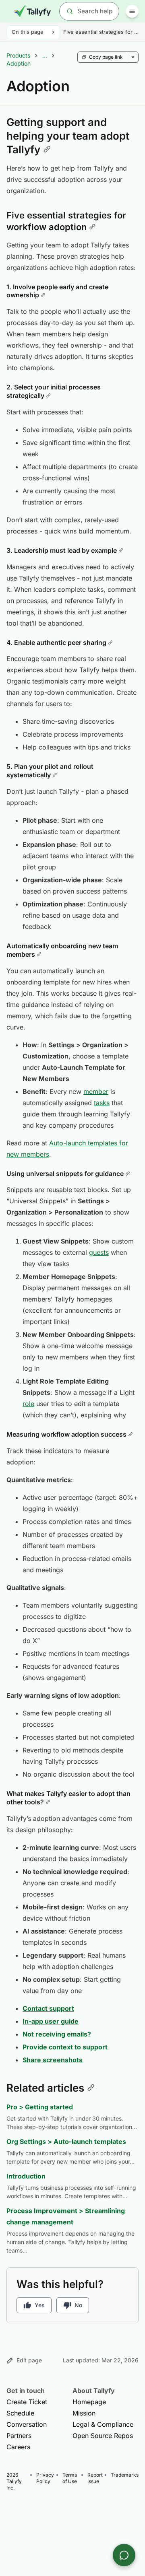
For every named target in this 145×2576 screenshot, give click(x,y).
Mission (84, 2413)
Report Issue (95, 2478)
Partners (19, 2436)
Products (18, 55)
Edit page (29, 2360)
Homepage (89, 2402)
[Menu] (132, 11)
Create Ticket (27, 2402)
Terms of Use (70, 2478)
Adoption (19, 63)
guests (99, 1252)
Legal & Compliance (103, 2424)
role (28, 1404)
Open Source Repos (103, 2436)
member (96, 1091)
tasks (102, 1103)
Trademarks (125, 2475)
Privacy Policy (45, 2478)
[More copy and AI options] (133, 57)
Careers (18, 2447)
